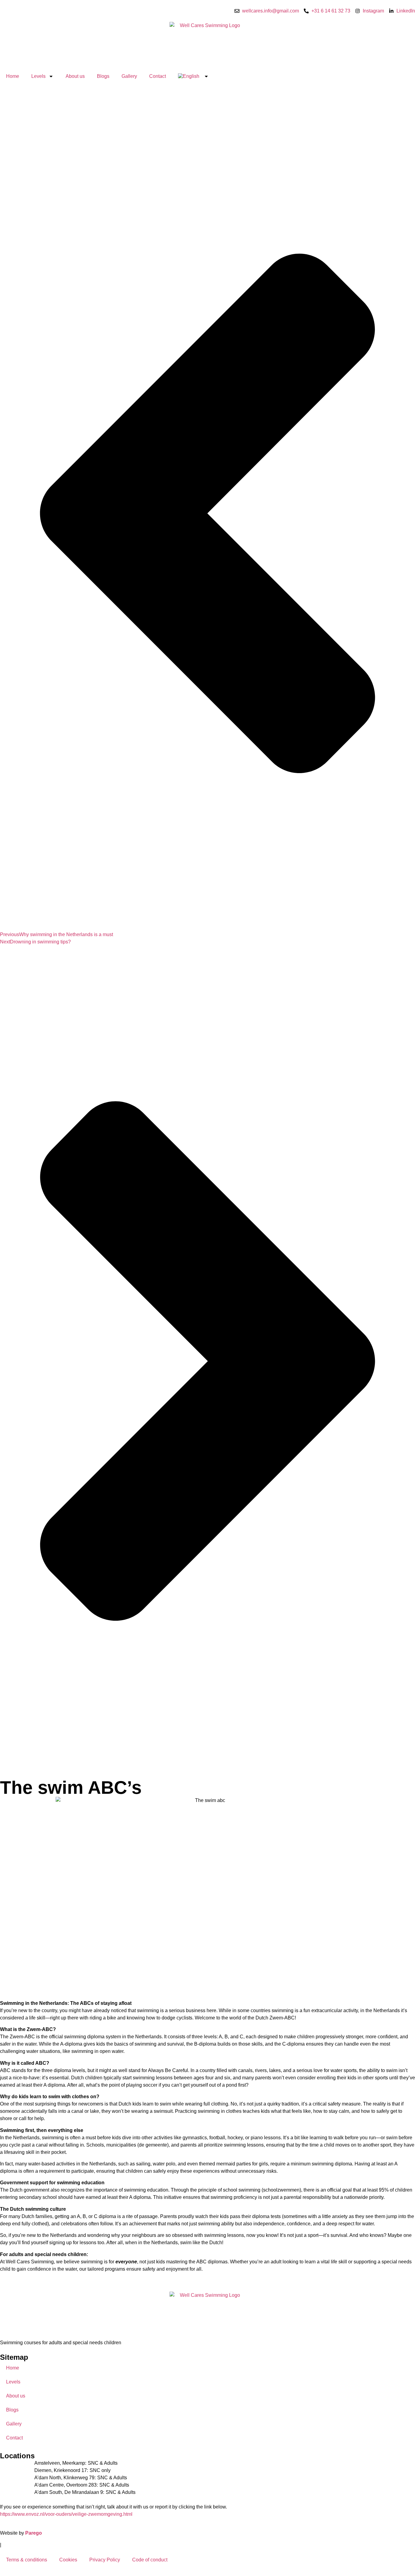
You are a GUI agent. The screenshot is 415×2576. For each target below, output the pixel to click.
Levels (38, 76)
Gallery (129, 76)
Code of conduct (150, 2560)
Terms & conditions (27, 2560)
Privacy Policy (105, 2560)
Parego (34, 2533)
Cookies (68, 2560)
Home (13, 76)
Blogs (103, 76)
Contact (158, 76)
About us (75, 76)
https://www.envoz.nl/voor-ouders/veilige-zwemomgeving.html (66, 2514)
